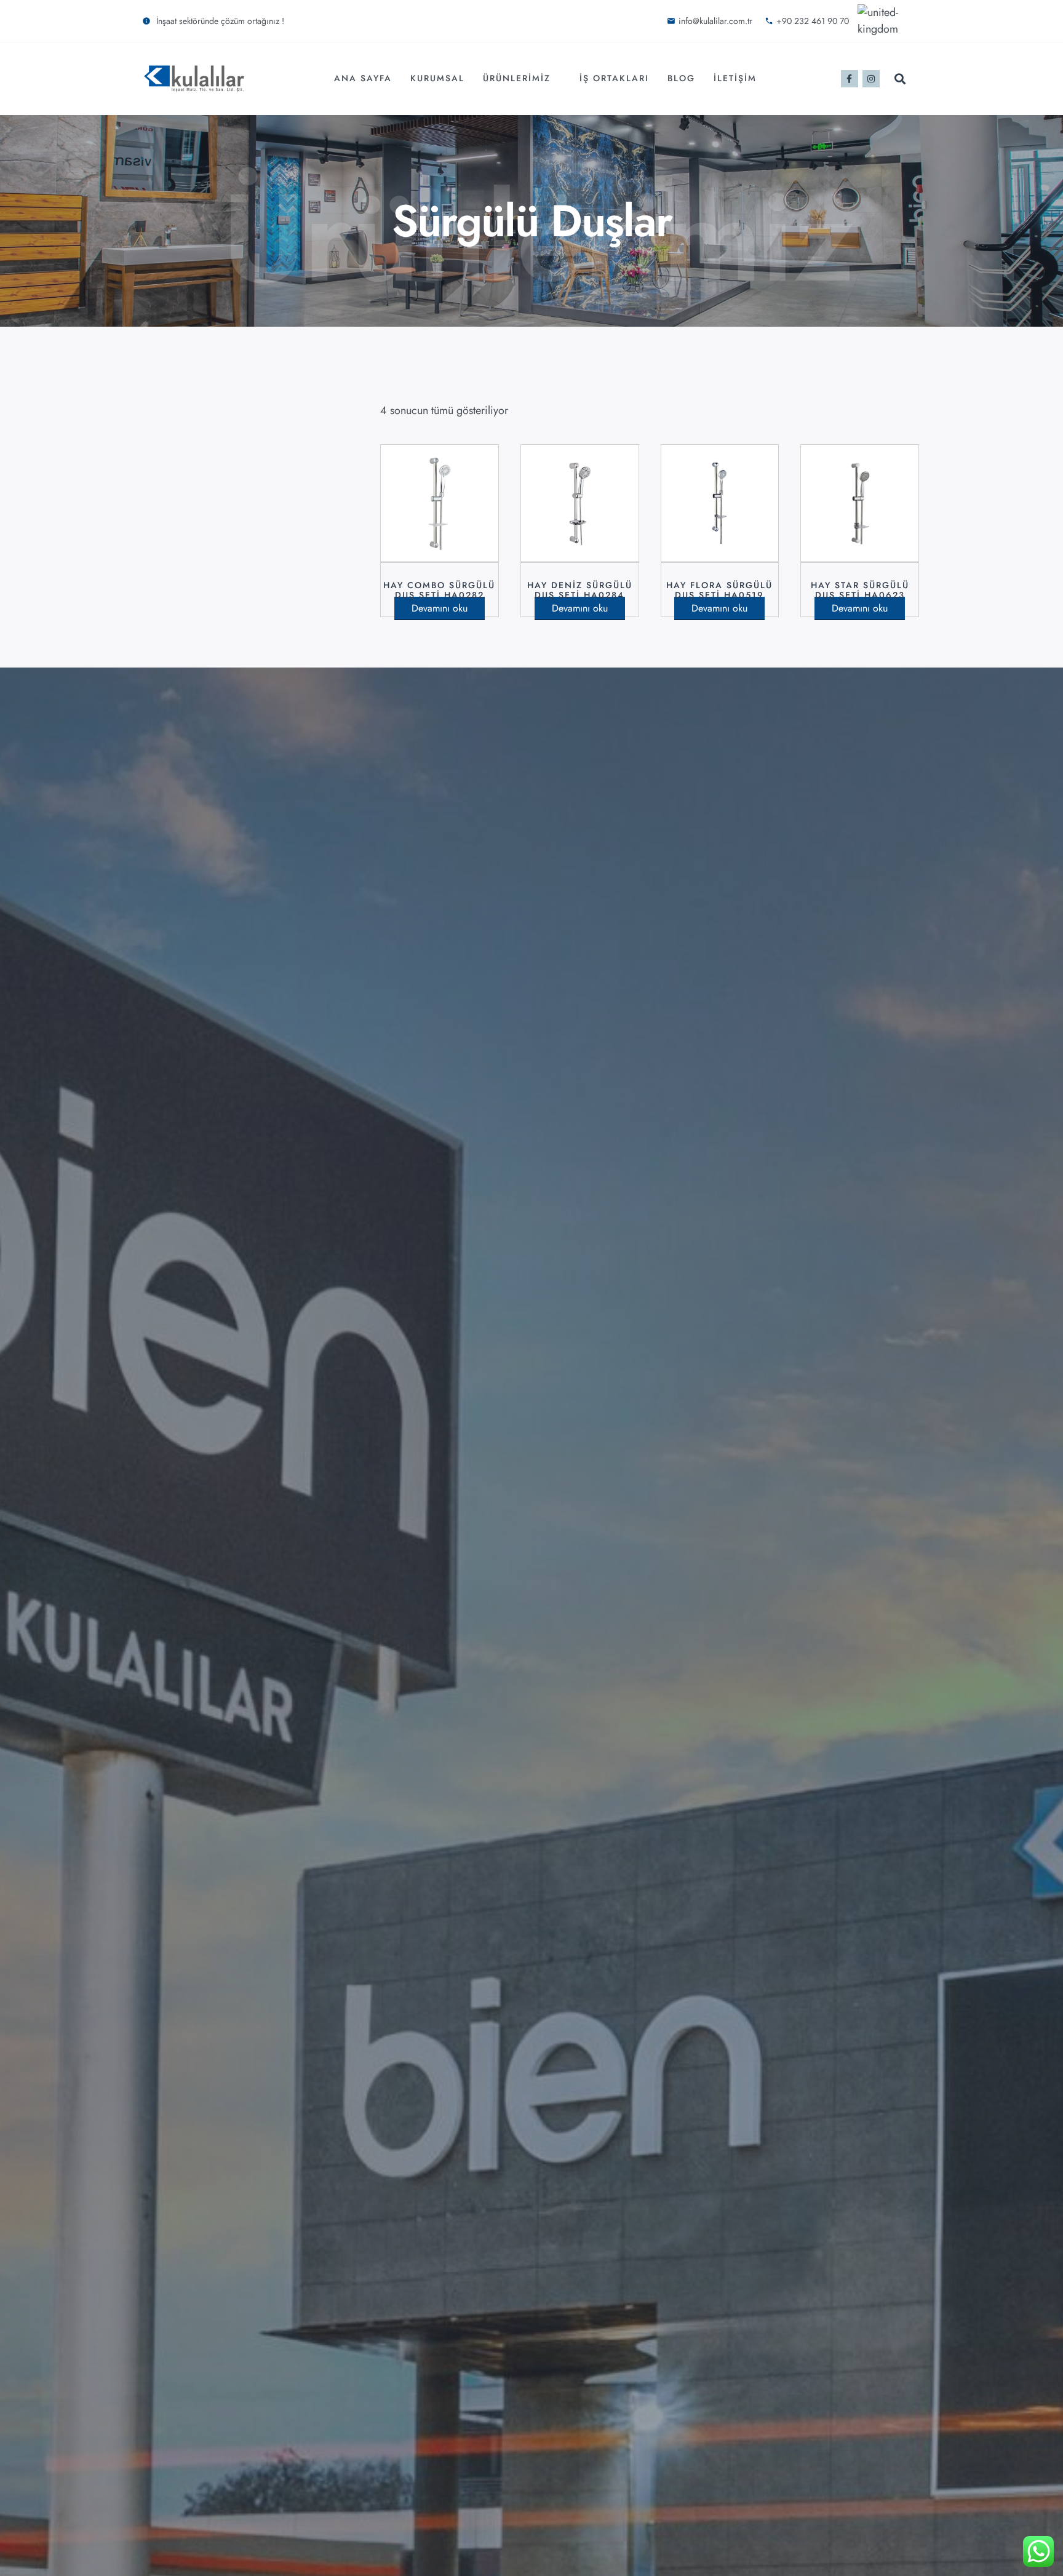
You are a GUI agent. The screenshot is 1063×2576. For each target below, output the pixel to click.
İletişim (735, 78)
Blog (681, 78)
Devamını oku (440, 608)
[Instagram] (871, 79)
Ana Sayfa (363, 78)
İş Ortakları (614, 78)
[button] (900, 78)
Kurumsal (437, 78)
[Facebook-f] (850, 79)
